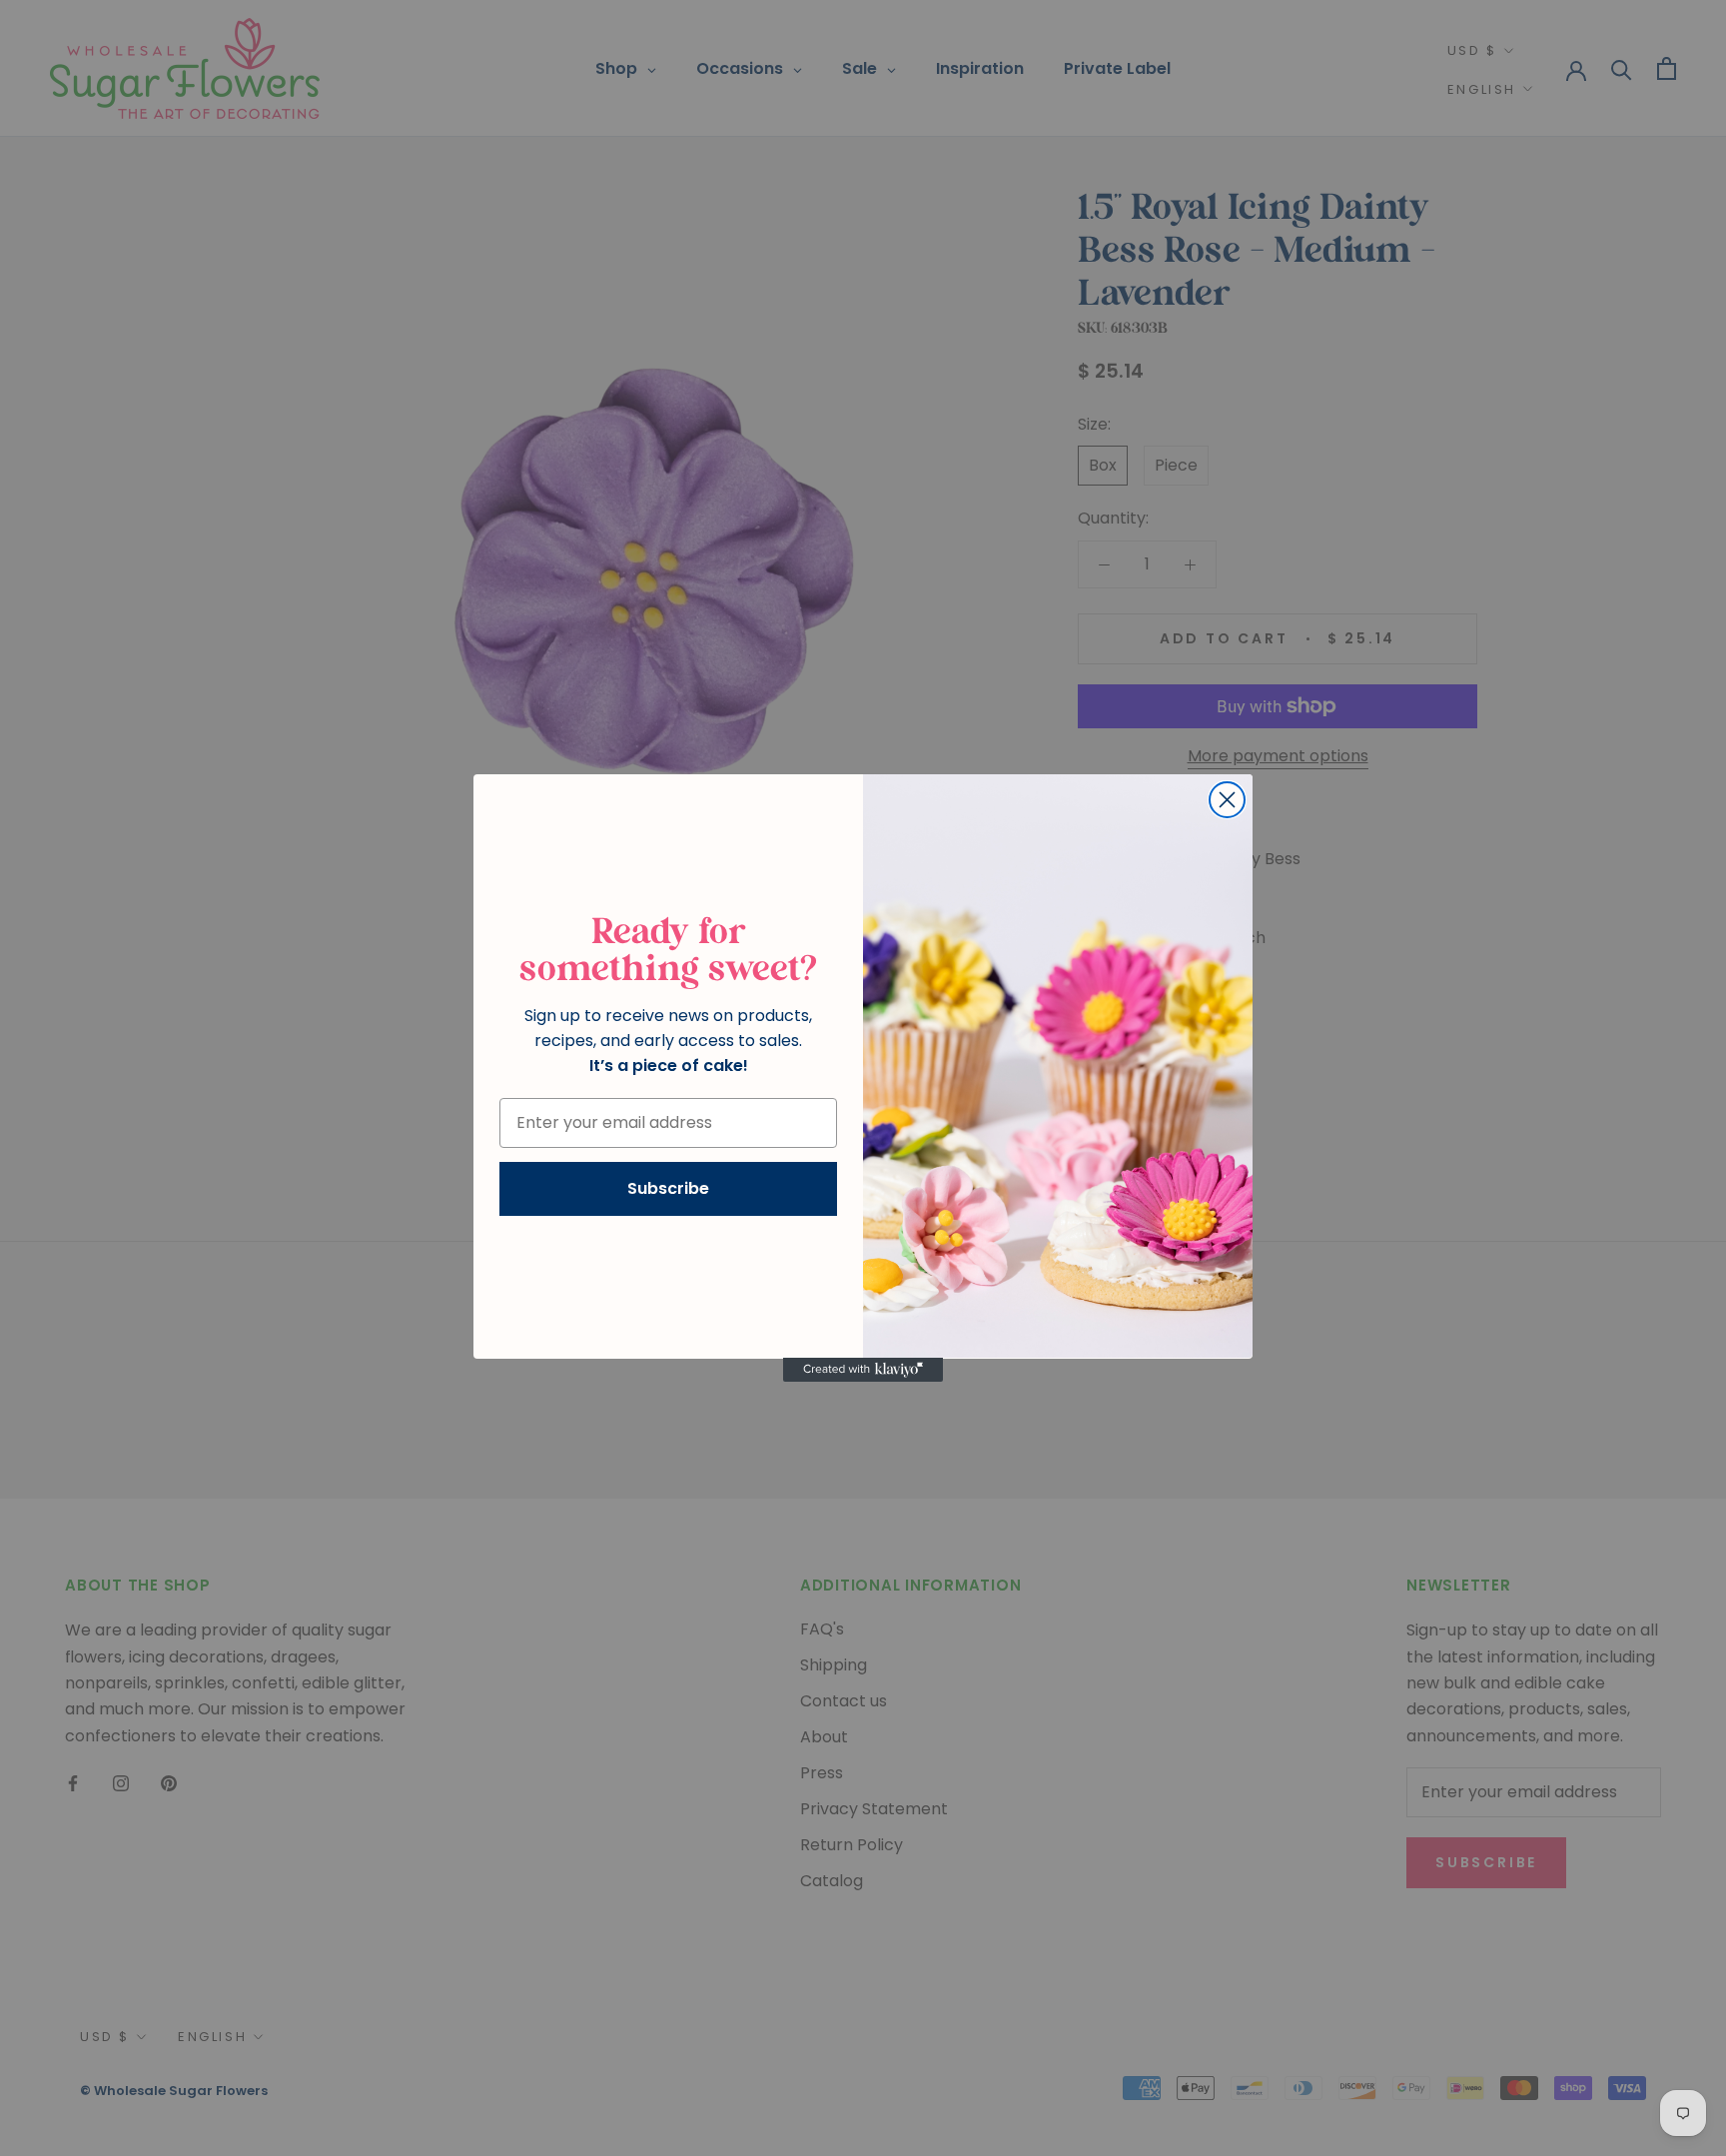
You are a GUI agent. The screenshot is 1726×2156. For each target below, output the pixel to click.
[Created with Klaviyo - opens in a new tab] (863, 1370)
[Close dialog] (1227, 800)
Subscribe (668, 1187)
